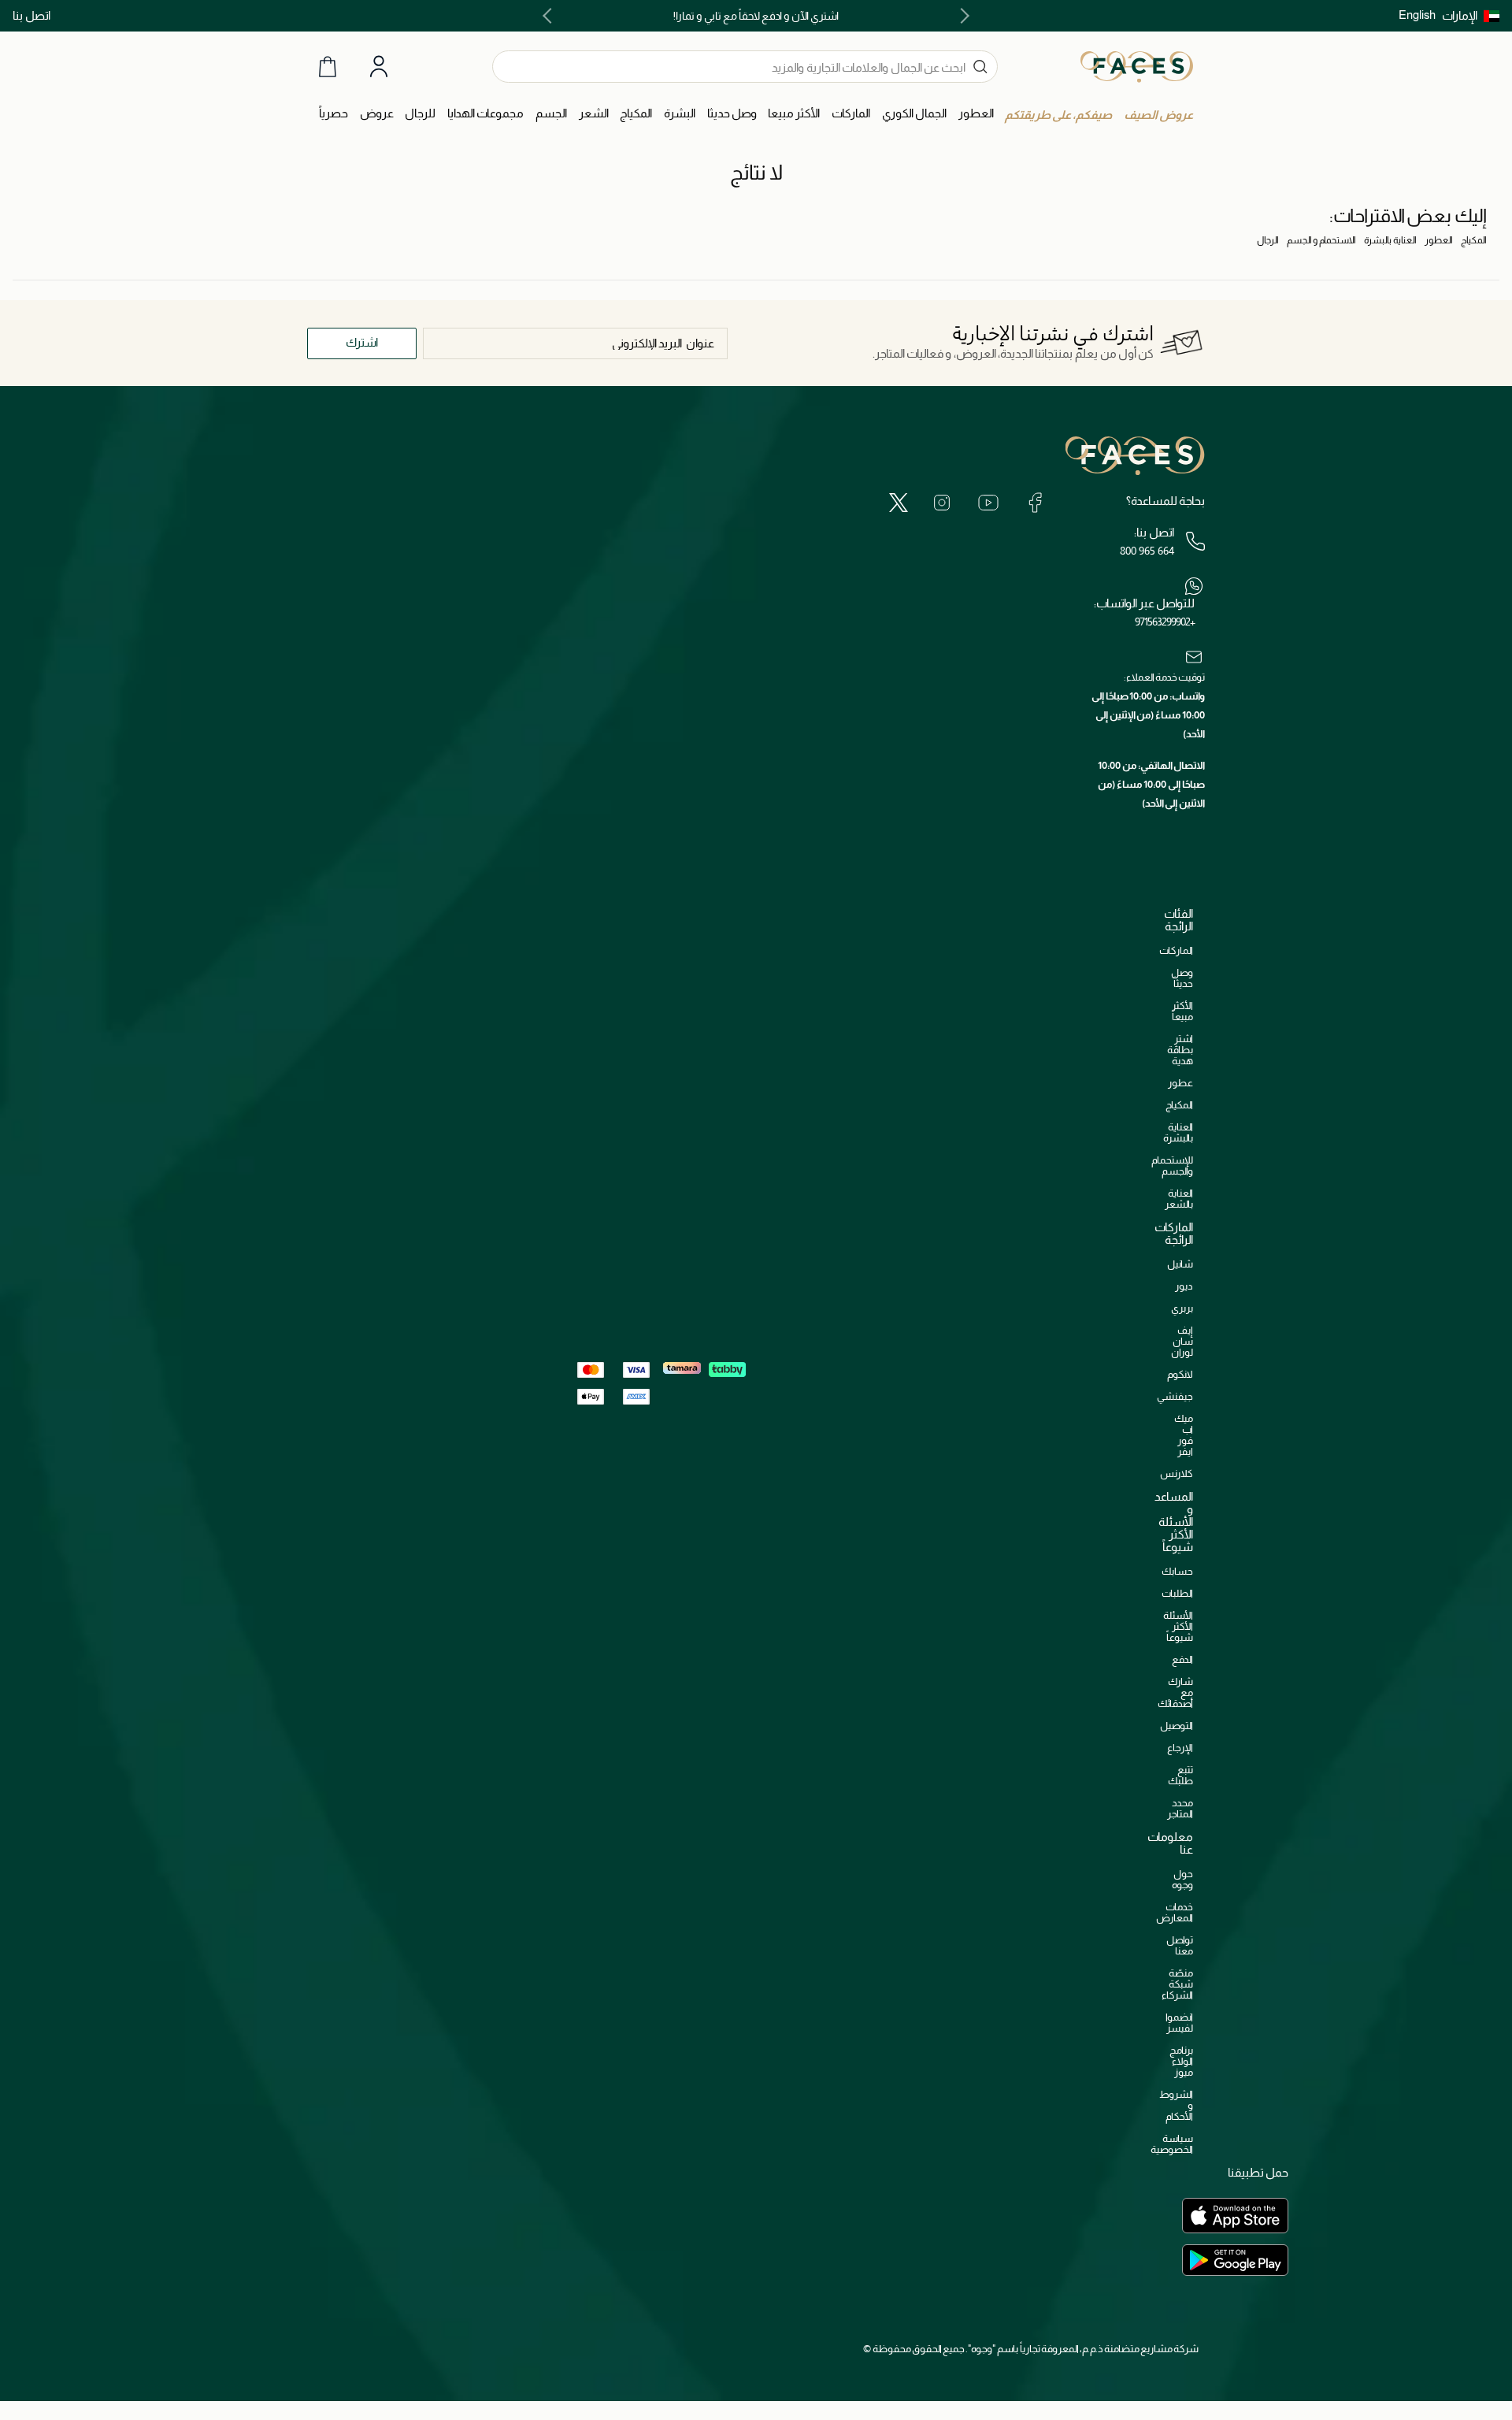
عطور (1180, 1083)
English (1417, 15)
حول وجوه (1182, 1879)
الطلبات (1177, 1593)
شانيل (1180, 1264)
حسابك (1177, 1571)
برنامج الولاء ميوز (1181, 2061)
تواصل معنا (1180, 1945)
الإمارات (1460, 15)
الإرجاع (1180, 1748)
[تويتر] (899, 502)
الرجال (1268, 240)
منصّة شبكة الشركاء (1177, 1984)
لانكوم (1180, 1374)
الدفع (1182, 1659)
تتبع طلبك (1180, 1775)
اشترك (362, 342)
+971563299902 (1165, 622)
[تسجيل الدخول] (379, 67)
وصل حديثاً (1182, 978)
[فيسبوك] (1035, 502)
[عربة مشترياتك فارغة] (328, 67)
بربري (1182, 1308)
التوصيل (1177, 1726)
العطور (1439, 240)
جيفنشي (1175, 1396)
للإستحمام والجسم (1172, 1165)
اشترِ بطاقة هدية (1180, 1050)
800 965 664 (1147, 551)
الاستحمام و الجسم (1321, 240)
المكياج (1474, 240)
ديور (1184, 1286)
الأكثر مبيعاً (1182, 1011)
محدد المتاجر (1180, 1808)
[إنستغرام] (942, 502)
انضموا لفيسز (1179, 2023)
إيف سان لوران (1182, 1341)
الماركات (1176, 950)
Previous (962, 16)
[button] (1471, 16)
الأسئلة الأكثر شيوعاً (1178, 1626)
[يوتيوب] (988, 502)
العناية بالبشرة (1390, 240)
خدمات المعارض (1175, 1912)
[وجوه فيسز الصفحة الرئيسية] (1137, 66)
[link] (851, 114)
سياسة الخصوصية (1172, 2144)
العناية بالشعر (1179, 1199)
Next (550, 16)
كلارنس (1177, 1474)
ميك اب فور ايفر (1184, 1435)
